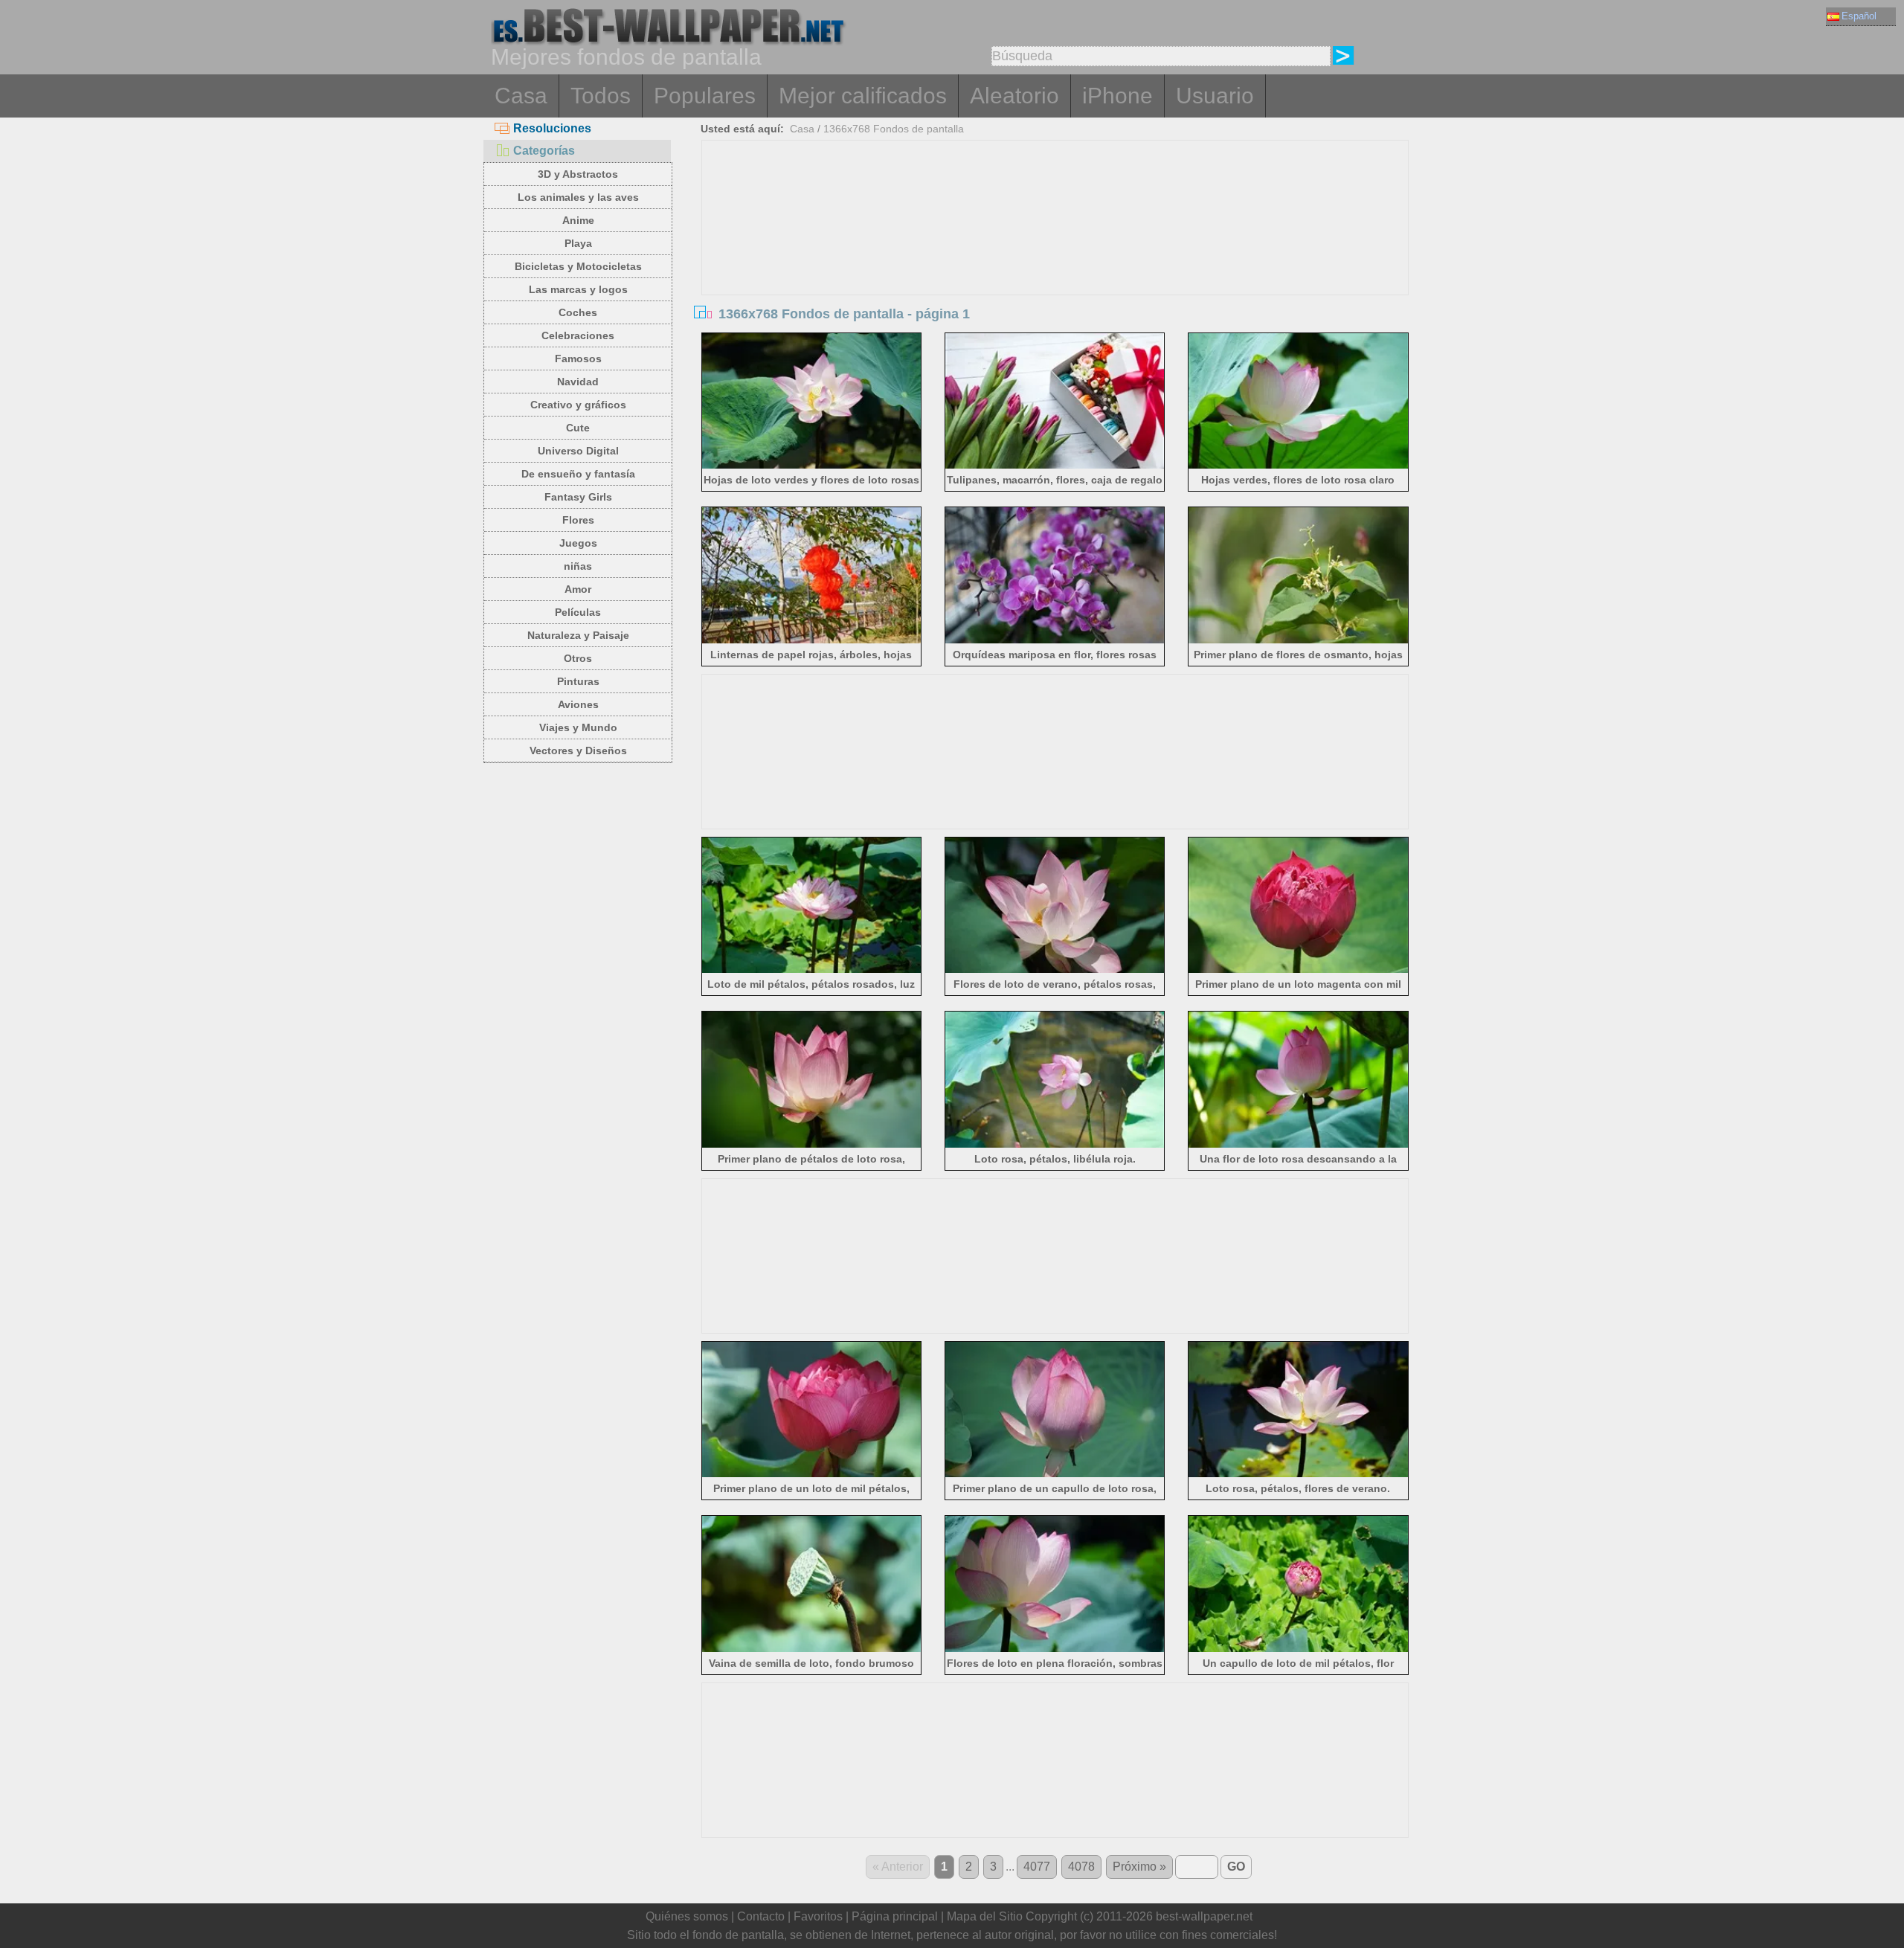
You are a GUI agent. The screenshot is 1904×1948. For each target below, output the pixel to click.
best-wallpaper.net (1204, 1916)
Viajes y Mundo (578, 727)
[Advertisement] (1055, 252)
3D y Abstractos (578, 174)
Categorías (544, 151)
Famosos (578, 359)
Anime (578, 220)
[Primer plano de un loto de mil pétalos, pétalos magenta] (812, 1475)
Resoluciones (552, 128)
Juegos (578, 543)
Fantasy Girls (578, 497)
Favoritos (818, 1916)
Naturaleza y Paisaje (578, 635)
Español (1859, 16)
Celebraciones (578, 335)
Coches (578, 312)
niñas (578, 566)
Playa (578, 243)
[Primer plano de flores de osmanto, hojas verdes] (1298, 641)
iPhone (1117, 96)
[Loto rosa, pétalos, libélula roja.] (1055, 1145)
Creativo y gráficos (578, 405)
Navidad (578, 382)
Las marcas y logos (578, 289)
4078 (1081, 1867)
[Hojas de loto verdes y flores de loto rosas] (812, 466)
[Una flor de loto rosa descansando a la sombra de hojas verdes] (1298, 1145)
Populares (705, 96)
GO (1236, 1867)
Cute (578, 428)
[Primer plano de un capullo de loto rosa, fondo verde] (1055, 1475)
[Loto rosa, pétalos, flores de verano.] (1298, 1475)
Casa (521, 96)
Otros (578, 658)
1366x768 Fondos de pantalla (894, 129)
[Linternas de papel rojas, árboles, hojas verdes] (812, 641)
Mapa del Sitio (985, 1916)
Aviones (578, 704)
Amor (578, 589)
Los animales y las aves (578, 197)
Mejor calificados (863, 96)
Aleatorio (1014, 96)
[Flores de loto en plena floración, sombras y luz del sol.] (1055, 1649)
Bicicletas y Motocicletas (578, 266)
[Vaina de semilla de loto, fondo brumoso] (812, 1649)
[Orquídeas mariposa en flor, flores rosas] (1055, 641)
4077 (1037, 1867)
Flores (578, 520)
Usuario (1215, 96)
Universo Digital (578, 451)
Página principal (895, 1916)
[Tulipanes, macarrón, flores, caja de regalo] (1055, 466)
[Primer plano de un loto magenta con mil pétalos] (1298, 970)
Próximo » (1139, 1867)
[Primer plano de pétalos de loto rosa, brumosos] (812, 1145)
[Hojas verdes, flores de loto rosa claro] (1298, 466)
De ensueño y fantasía (578, 474)
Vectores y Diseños (578, 750)
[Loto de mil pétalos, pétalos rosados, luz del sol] (812, 970)
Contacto (761, 1916)
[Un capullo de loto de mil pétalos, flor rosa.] (1298, 1649)
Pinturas (578, 681)
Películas (578, 612)
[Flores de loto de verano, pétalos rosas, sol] (1055, 970)
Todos (601, 96)
